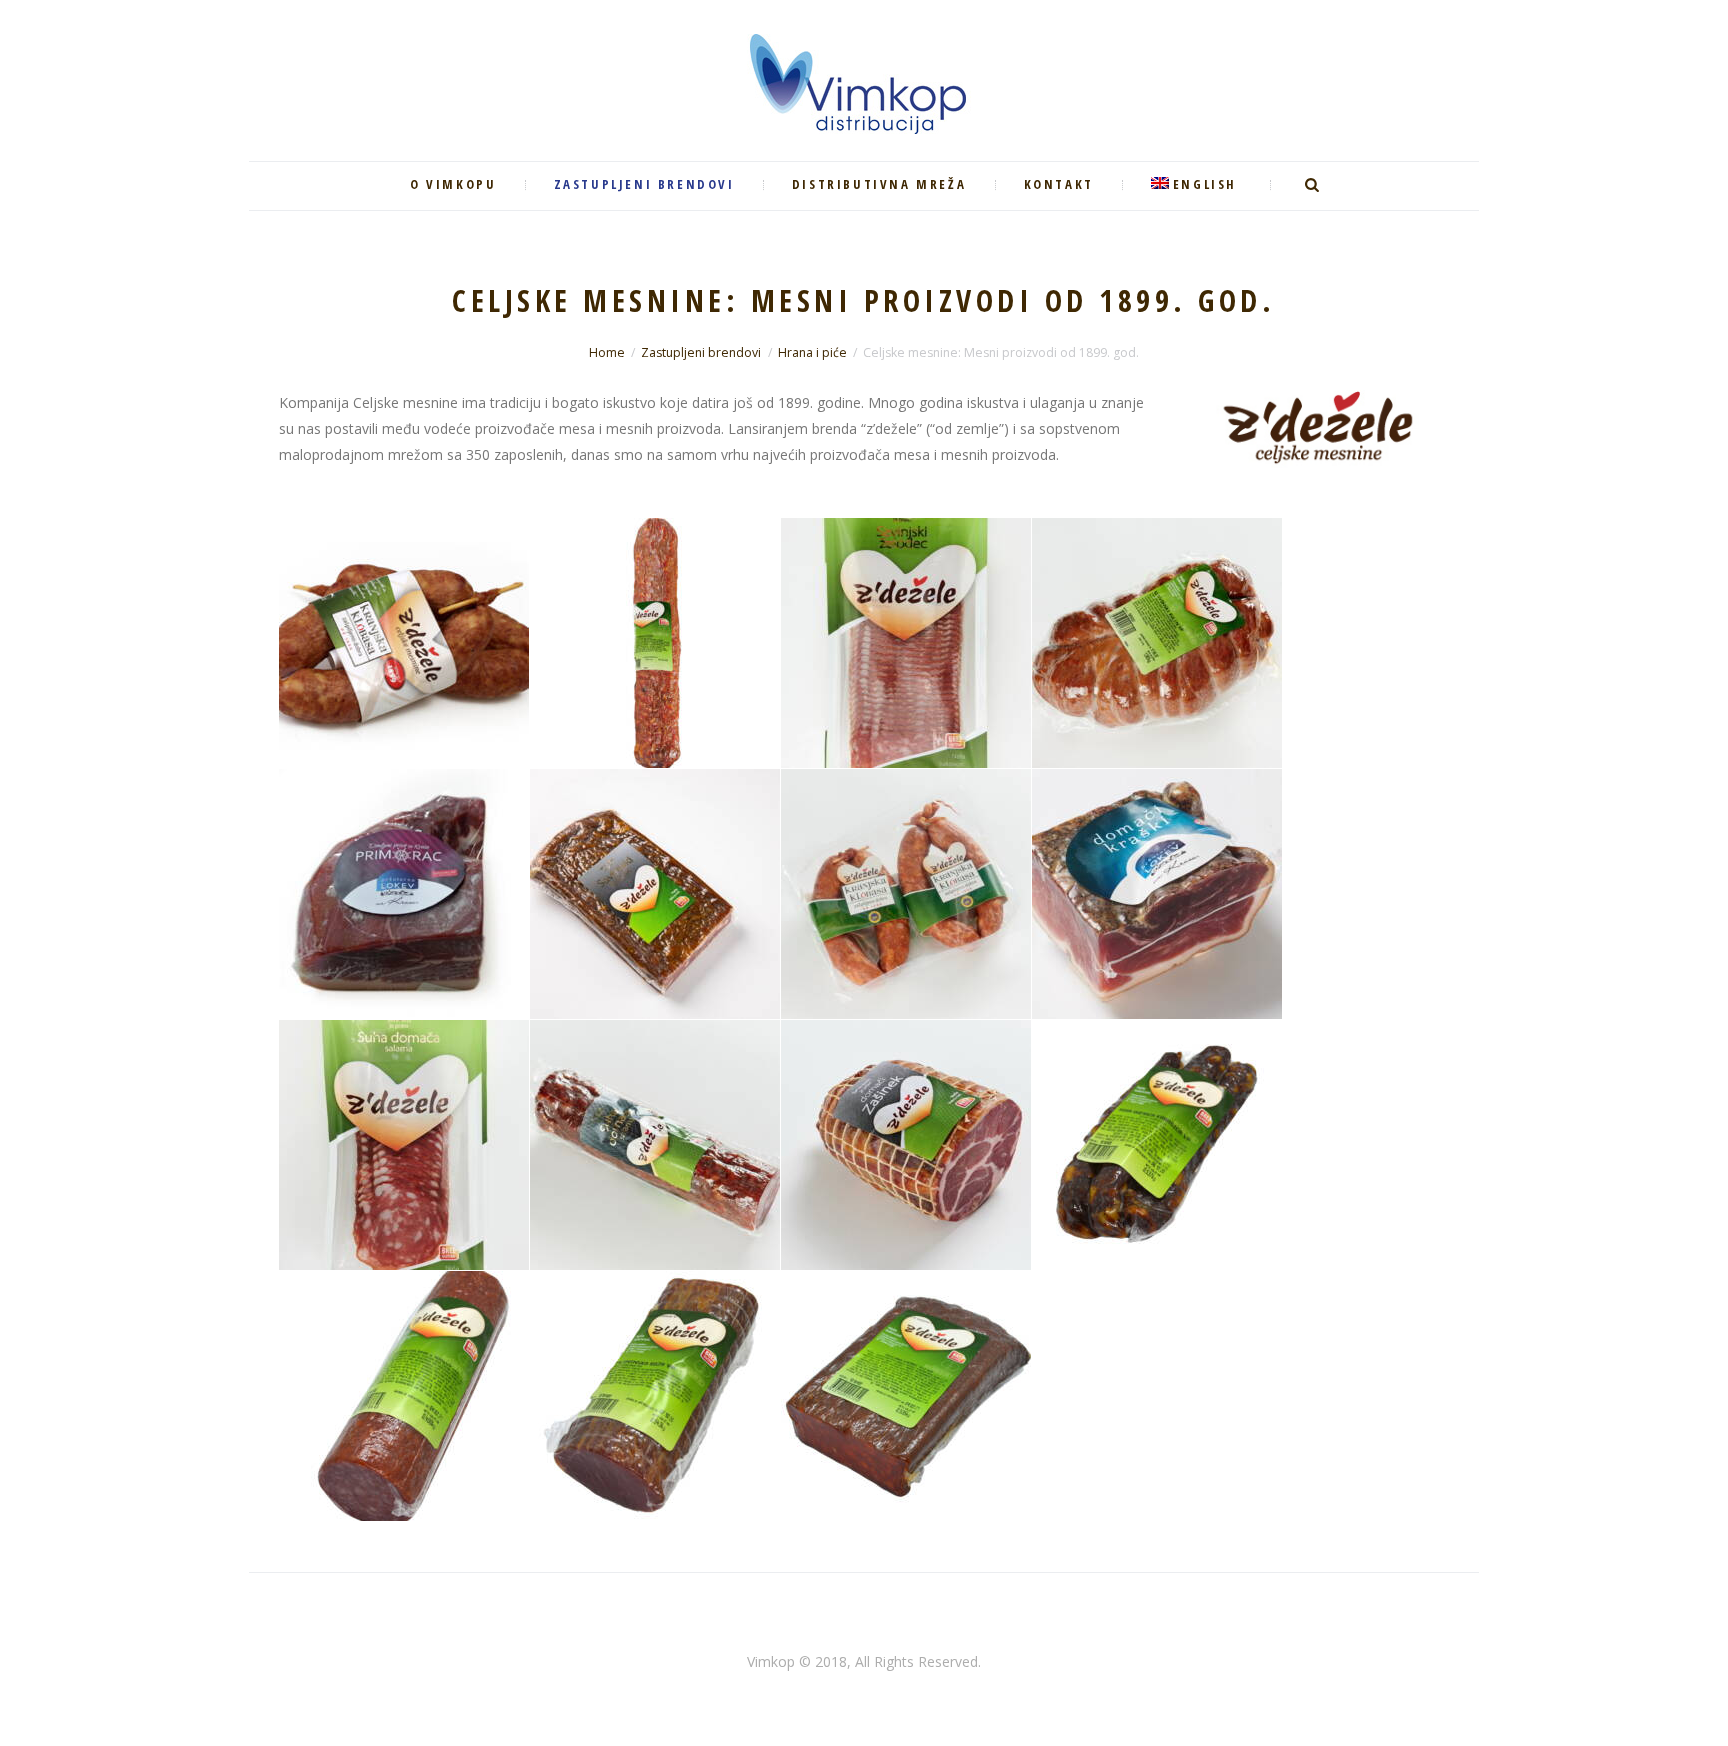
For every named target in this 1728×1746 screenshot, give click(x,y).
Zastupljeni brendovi (701, 352)
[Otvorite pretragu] (1314, 185)
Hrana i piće (812, 352)
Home (607, 352)
